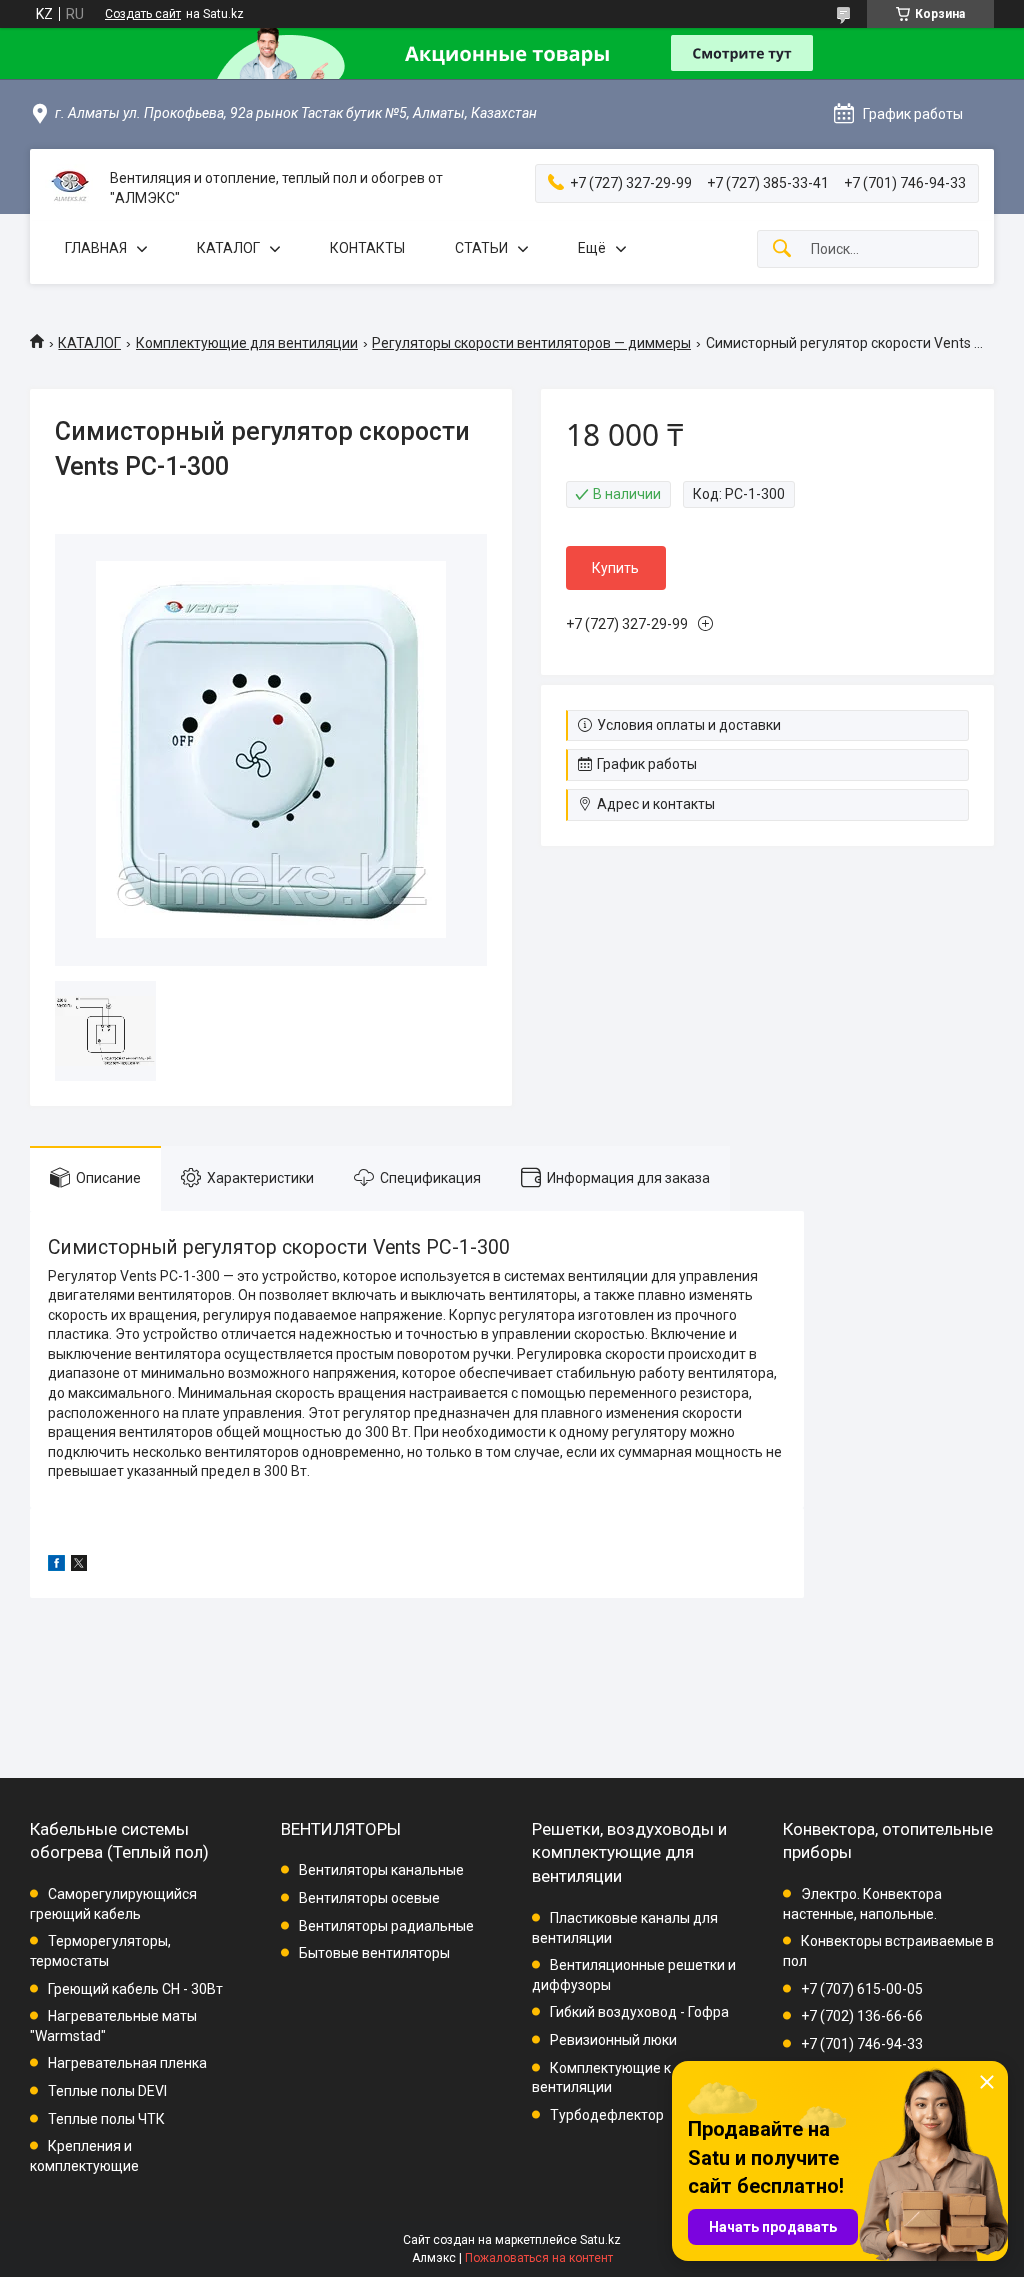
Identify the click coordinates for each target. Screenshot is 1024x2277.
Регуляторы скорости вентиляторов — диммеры (531, 343)
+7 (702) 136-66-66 (862, 2016)
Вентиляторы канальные (381, 1870)
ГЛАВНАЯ (96, 248)
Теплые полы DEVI (107, 2091)
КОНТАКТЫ (367, 248)
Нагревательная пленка (127, 2063)
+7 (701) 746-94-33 (862, 2044)
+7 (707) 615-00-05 (862, 1989)
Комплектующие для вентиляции (247, 343)
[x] (79, 1566)
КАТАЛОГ (228, 248)
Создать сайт (143, 14)
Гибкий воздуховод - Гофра (639, 2012)
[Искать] (782, 249)
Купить (615, 568)
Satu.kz (600, 2240)
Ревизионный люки (613, 2040)
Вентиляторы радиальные (386, 1926)
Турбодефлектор (607, 2115)
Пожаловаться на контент (539, 2258)
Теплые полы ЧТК (106, 2119)
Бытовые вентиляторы (374, 1953)
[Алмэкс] (70, 189)
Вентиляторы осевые (369, 1898)
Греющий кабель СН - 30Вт (135, 1989)
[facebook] (56, 1566)
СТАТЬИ (481, 248)
